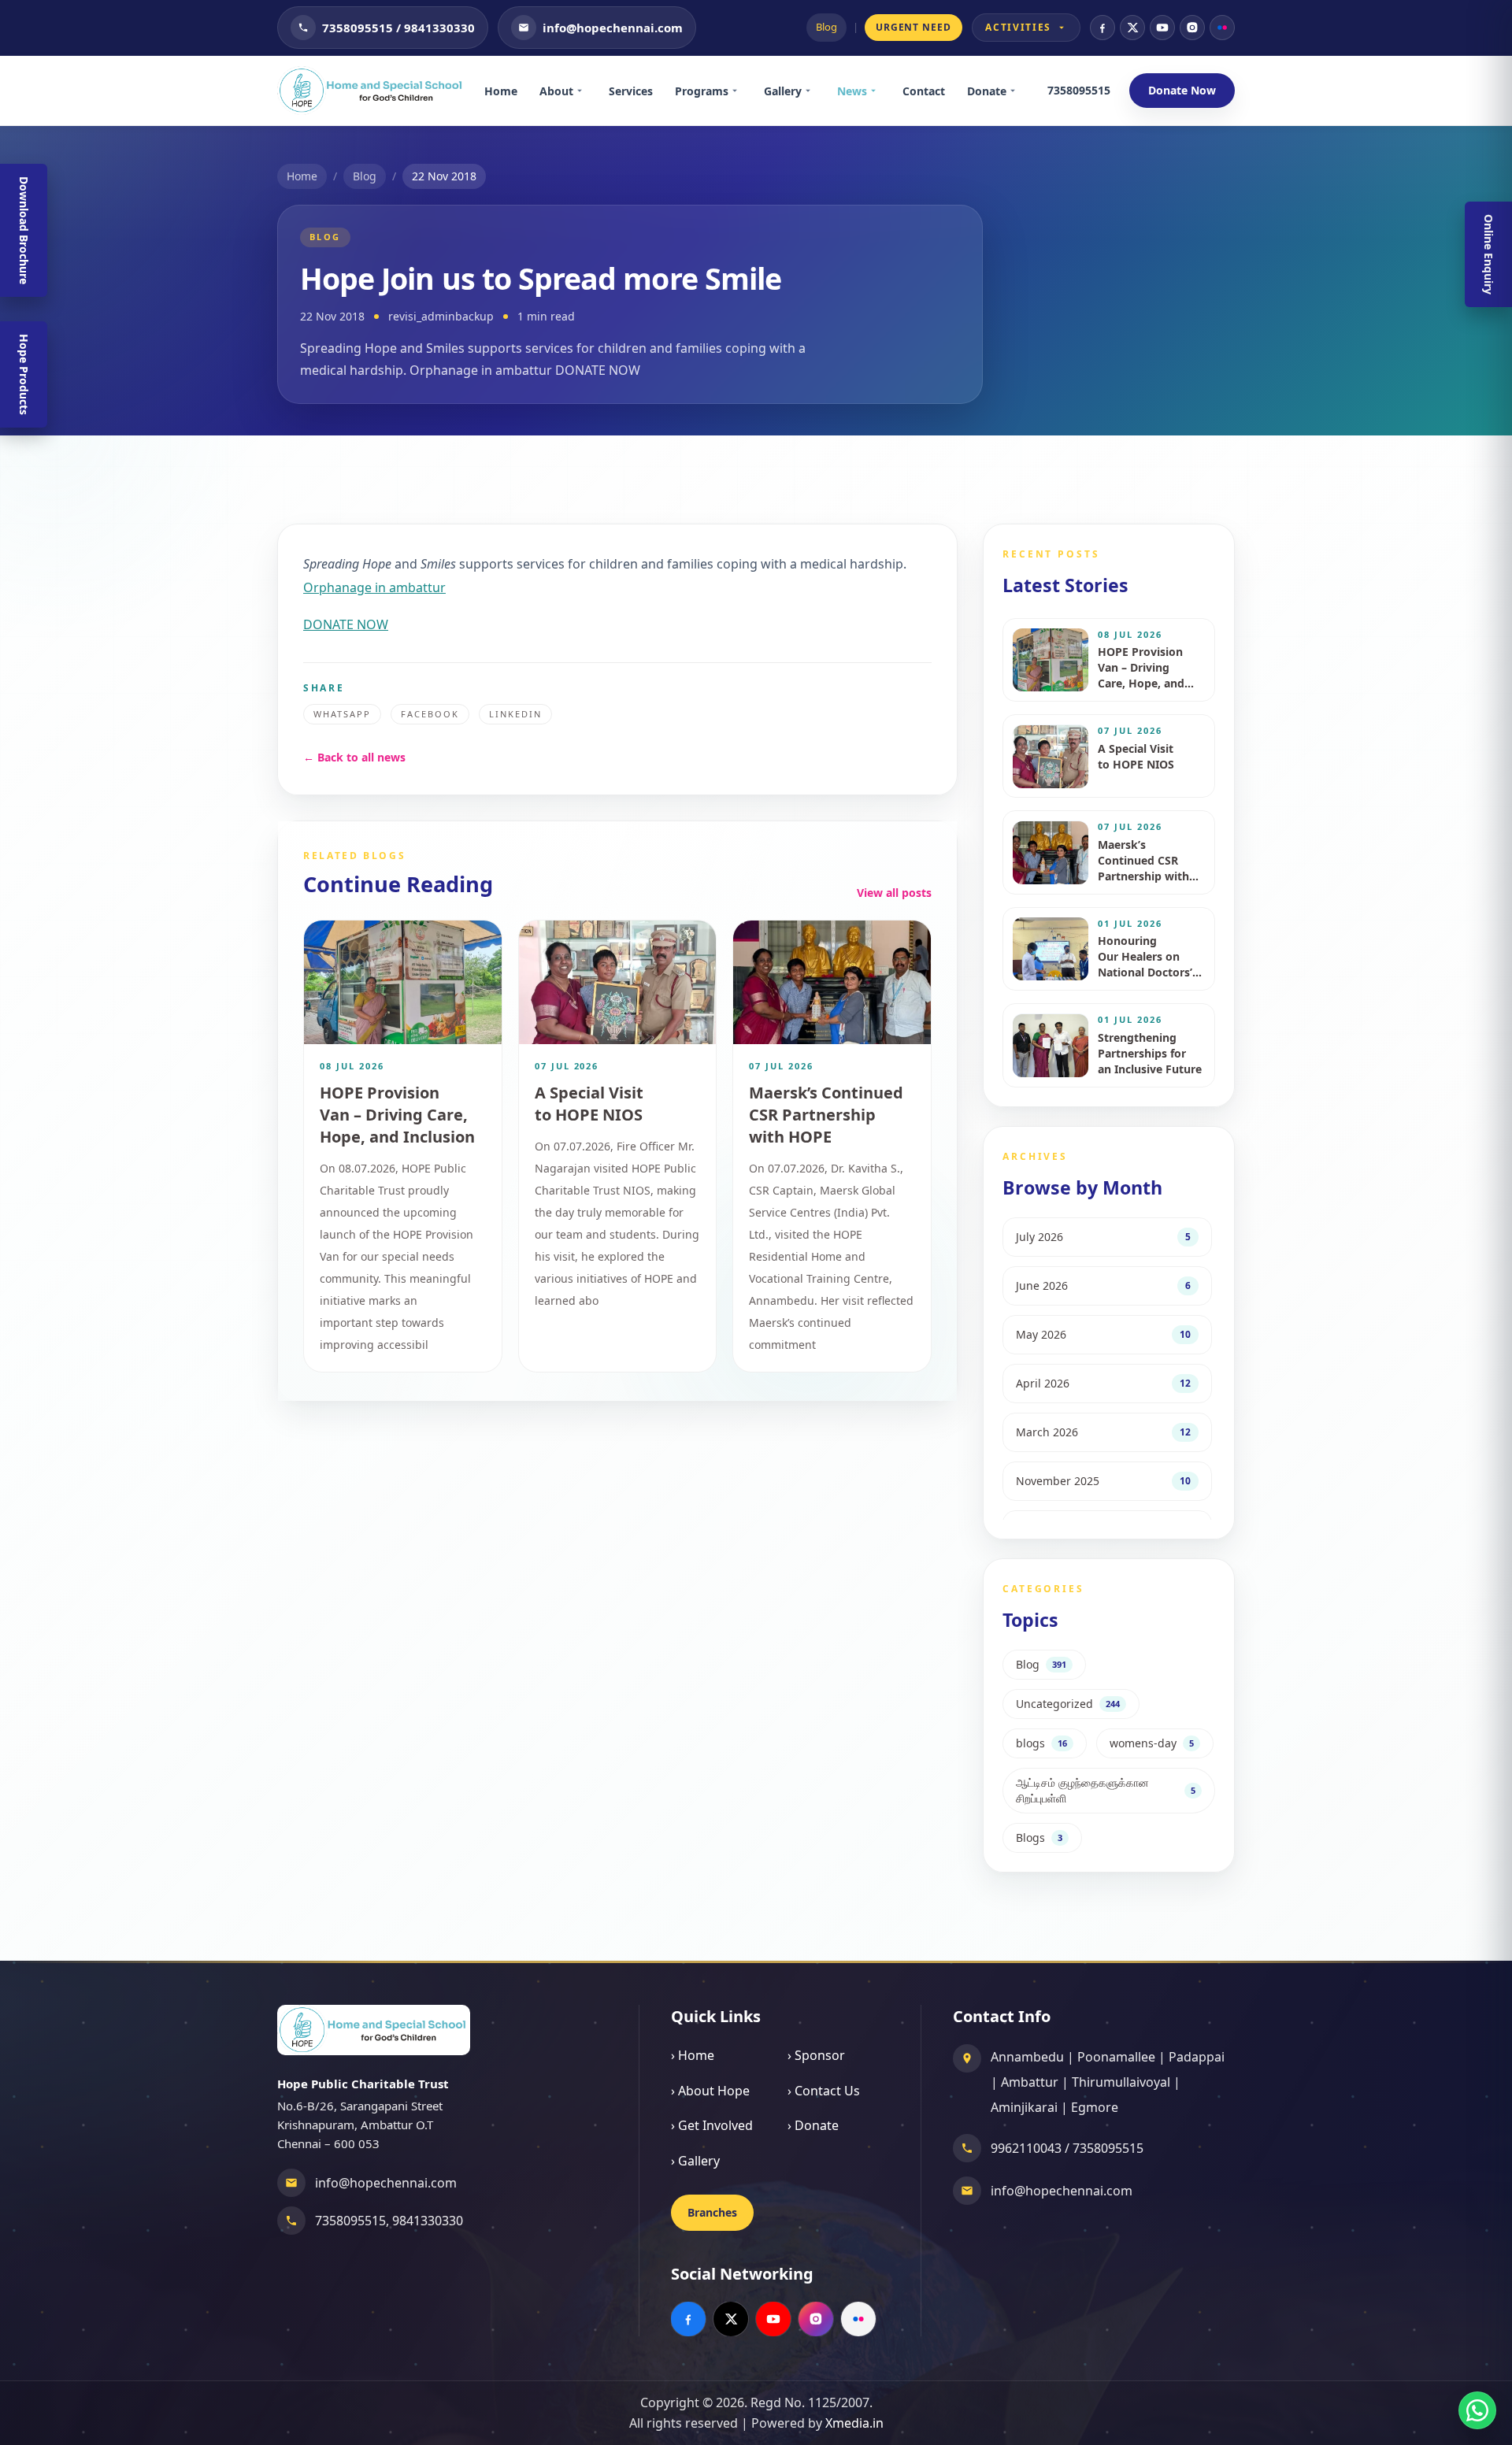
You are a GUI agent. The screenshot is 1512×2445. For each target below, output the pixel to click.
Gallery (783, 91)
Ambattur (1030, 2082)
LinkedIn (515, 714)
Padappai (1197, 2057)
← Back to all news (354, 757)
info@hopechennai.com (386, 2183)
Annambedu (1027, 2057)
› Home (693, 2055)
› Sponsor (816, 2055)
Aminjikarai (1024, 2107)
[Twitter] (1132, 28)
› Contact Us (824, 2091)
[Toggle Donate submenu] (1018, 91)
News (852, 91)
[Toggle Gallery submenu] (813, 91)
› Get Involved (712, 2125)
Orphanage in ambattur (374, 587)
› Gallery (695, 2161)
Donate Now (1182, 90)
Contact (924, 91)
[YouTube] (1162, 28)
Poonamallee (1116, 2057)
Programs (702, 91)
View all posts (894, 893)
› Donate (813, 2125)
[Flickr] (1222, 28)
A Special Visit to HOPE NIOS (589, 1104)
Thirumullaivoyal (1121, 2082)
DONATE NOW (346, 624)
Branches (712, 2212)
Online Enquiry (1489, 254)
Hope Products (24, 374)
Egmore (1095, 2107)
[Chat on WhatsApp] (1477, 2410)
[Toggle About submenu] (585, 91)
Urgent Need (914, 27)
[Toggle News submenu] (879, 91)
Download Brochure (24, 230)
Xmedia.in (854, 2423)
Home (501, 91)
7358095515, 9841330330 (389, 2221)
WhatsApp (342, 714)
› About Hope (710, 2091)
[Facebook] (1102, 28)
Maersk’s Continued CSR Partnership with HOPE (826, 1115)
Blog (826, 27)
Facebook (430, 714)
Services (631, 91)
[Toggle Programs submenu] (740, 91)
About (556, 91)
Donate (987, 91)
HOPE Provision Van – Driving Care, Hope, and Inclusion (397, 1115)
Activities (1018, 27)
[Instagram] (1192, 28)
